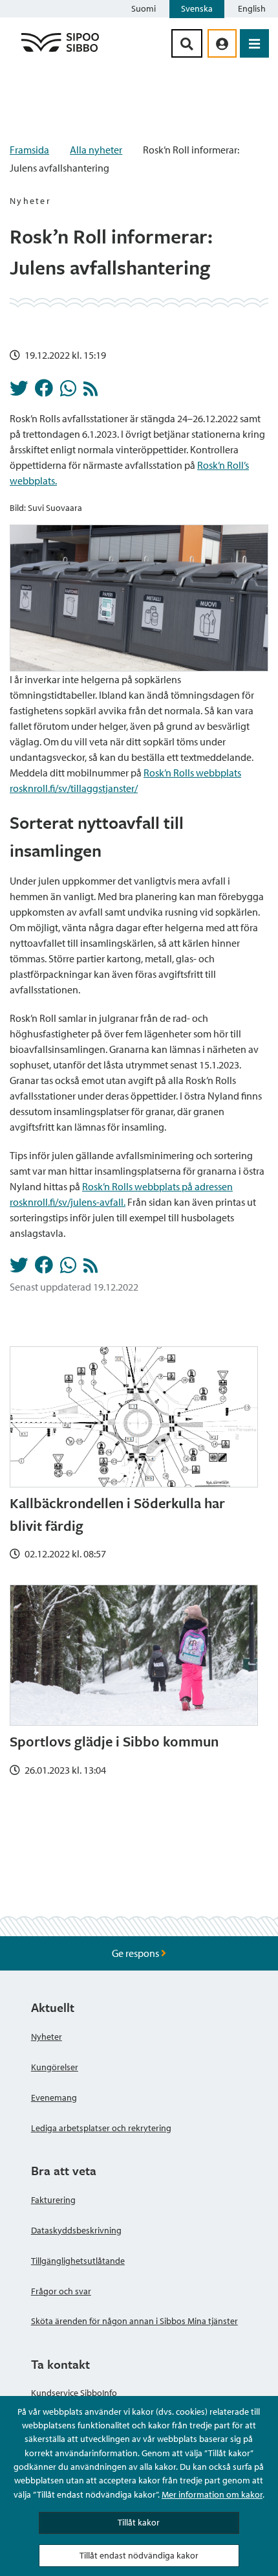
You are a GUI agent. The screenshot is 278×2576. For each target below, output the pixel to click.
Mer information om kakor (212, 2494)
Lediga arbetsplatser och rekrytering (101, 2128)
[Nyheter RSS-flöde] (91, 392)
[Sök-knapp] (187, 43)
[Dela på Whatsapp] (68, 392)
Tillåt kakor (139, 2522)
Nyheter (47, 2037)
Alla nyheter (96, 150)
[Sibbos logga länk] (60, 51)
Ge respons (136, 1953)
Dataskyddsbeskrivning (76, 2230)
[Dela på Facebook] (44, 392)
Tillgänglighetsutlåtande (78, 2261)
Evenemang (54, 2097)
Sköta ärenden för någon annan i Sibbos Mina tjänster (134, 2321)
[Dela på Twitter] (19, 392)
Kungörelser (55, 2067)
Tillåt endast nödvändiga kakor (139, 2555)
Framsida (29, 150)
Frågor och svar (61, 2291)
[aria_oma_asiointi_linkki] (222, 43)
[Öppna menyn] (254, 43)
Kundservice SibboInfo (74, 2393)
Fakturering (53, 2200)
